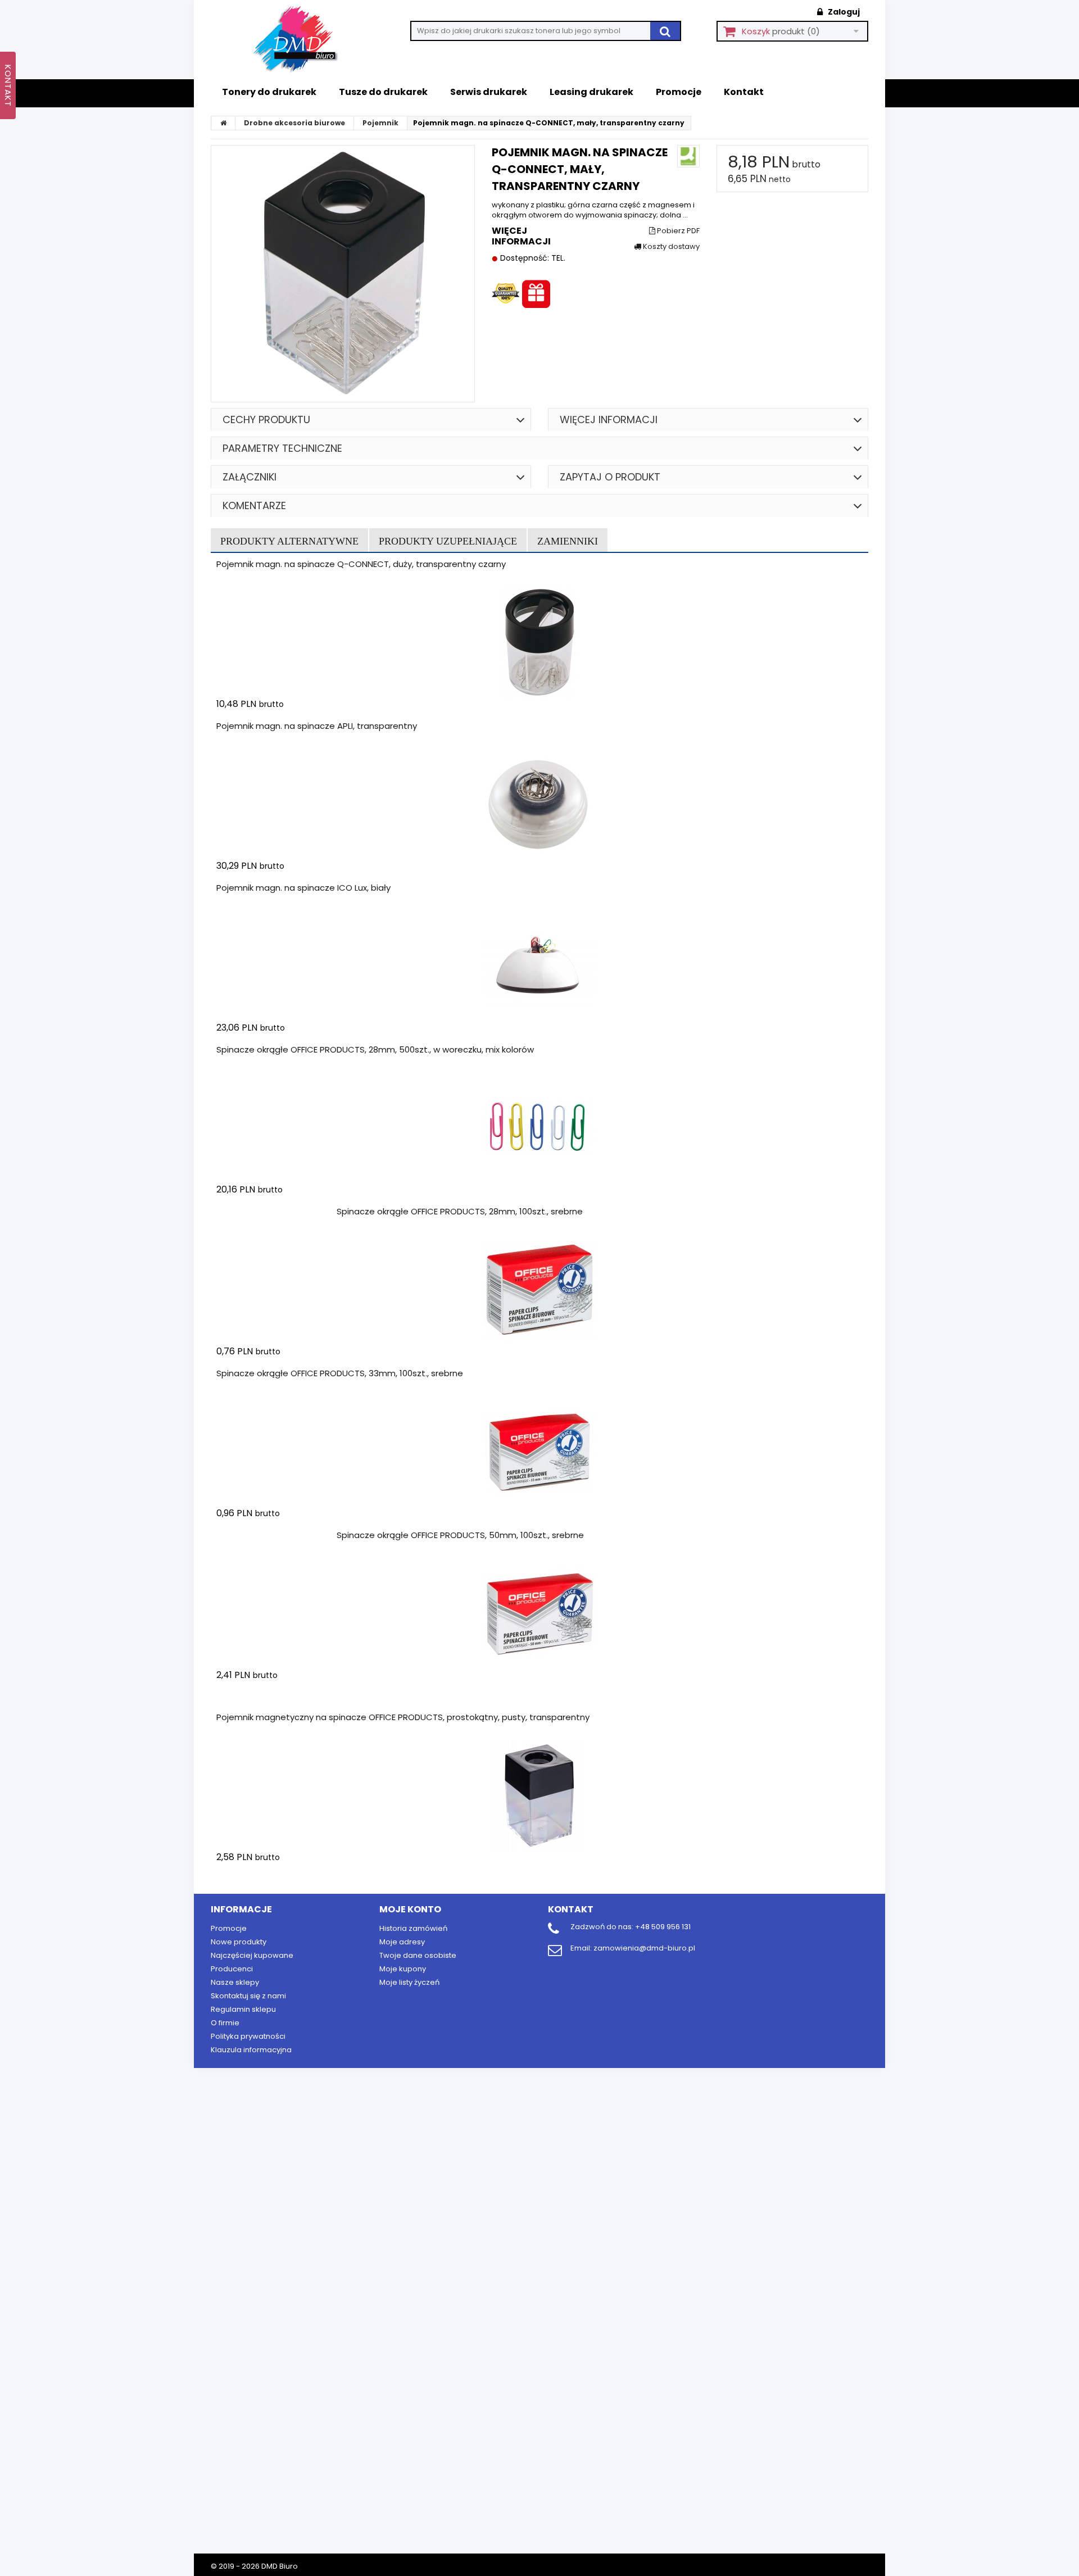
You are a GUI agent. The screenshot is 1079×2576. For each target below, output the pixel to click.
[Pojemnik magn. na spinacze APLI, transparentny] (539, 805)
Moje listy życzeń (409, 1982)
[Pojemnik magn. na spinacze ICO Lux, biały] (539, 967)
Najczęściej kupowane (252, 1955)
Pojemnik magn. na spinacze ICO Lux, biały (303, 888)
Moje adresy (402, 1942)
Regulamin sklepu (243, 2009)
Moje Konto (410, 1909)
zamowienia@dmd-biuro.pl (644, 1948)
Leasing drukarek (591, 92)
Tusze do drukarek (383, 92)
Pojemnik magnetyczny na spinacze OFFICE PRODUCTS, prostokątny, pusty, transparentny (403, 1717)
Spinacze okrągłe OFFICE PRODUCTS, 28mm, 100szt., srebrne (460, 1211)
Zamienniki (568, 541)
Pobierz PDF (677, 231)
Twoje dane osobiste (418, 1955)
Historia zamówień (413, 1928)
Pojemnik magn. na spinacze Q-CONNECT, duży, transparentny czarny (361, 564)
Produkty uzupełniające (448, 541)
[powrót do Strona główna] (224, 123)
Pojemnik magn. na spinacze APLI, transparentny (317, 726)
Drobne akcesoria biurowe (294, 123)
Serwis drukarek (489, 92)
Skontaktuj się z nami (248, 1996)
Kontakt (744, 92)
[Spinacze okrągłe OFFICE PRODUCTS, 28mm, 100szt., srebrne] (539, 1290)
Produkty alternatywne (289, 541)
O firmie (225, 2023)
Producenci (232, 1969)
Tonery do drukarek (269, 92)
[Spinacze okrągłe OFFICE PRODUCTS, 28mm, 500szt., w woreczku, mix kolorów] (539, 1128)
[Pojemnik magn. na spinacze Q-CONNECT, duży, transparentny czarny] (539, 643)
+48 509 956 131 (663, 1927)
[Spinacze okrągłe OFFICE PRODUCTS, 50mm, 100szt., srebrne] (539, 1614)
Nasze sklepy (235, 1982)
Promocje (679, 92)
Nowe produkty (239, 1942)
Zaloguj (843, 12)
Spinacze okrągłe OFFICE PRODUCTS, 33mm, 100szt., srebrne (340, 1373)
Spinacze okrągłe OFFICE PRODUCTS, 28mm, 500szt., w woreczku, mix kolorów (375, 1049)
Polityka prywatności (248, 2036)
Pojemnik (380, 123)
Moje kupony (403, 1969)
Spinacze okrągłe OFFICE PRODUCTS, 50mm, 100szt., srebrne (460, 1535)
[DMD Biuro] (303, 40)
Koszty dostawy (670, 247)
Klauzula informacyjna (251, 2050)
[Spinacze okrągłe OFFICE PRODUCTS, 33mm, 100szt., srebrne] (539, 1452)
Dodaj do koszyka (283, 1211)
